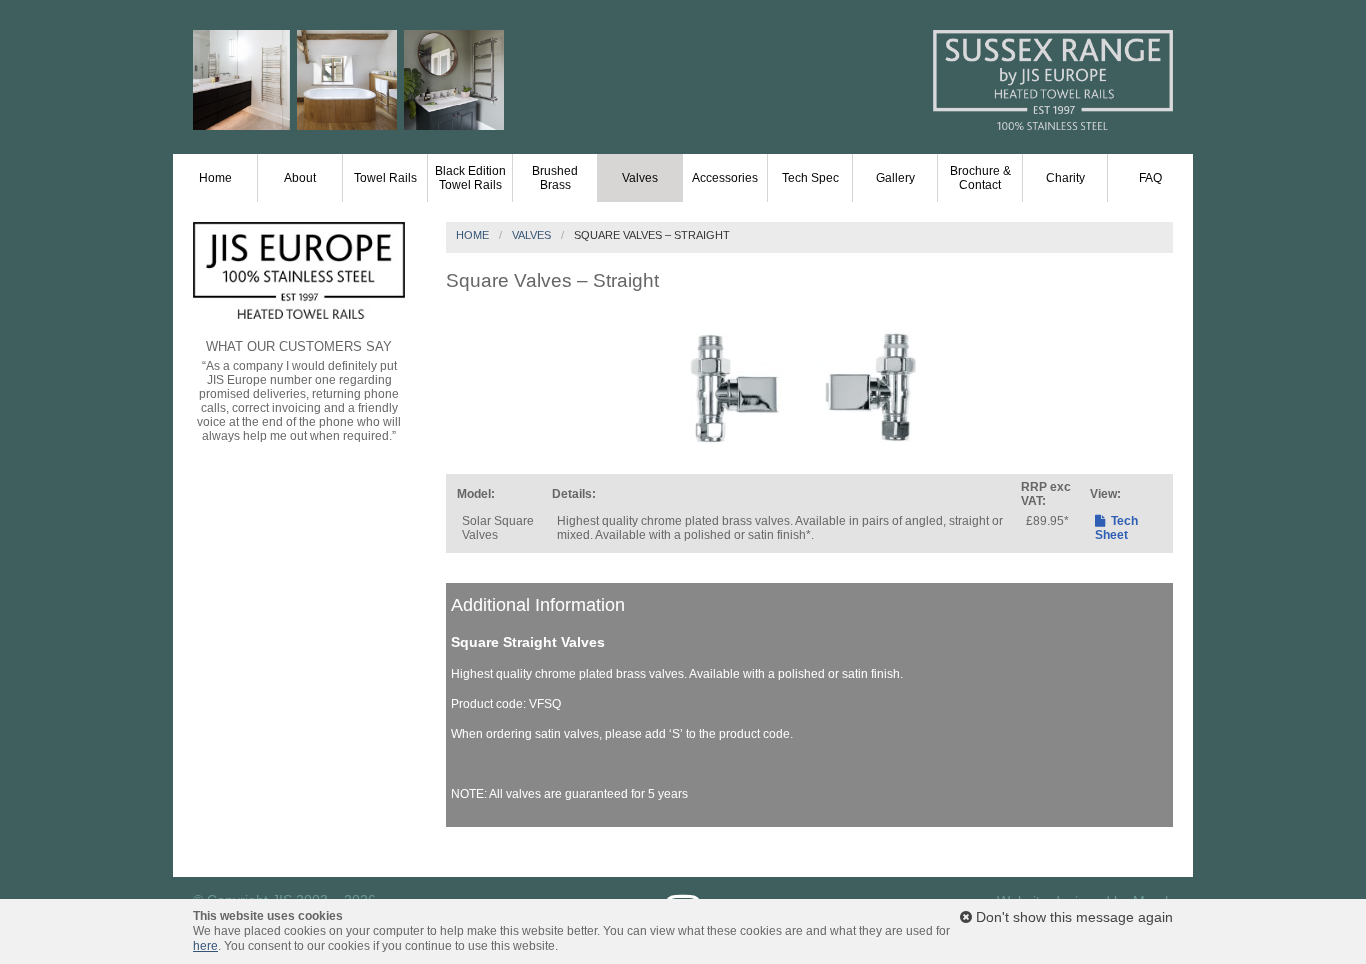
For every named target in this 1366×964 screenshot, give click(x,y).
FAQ (1150, 178)
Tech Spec (810, 178)
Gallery (895, 178)
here (205, 946)
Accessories (725, 178)
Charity (1065, 178)
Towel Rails (385, 178)
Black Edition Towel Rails (470, 178)
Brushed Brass (555, 178)
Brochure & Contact (980, 178)
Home (215, 178)
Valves (640, 178)
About (300, 178)
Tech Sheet (1116, 528)
